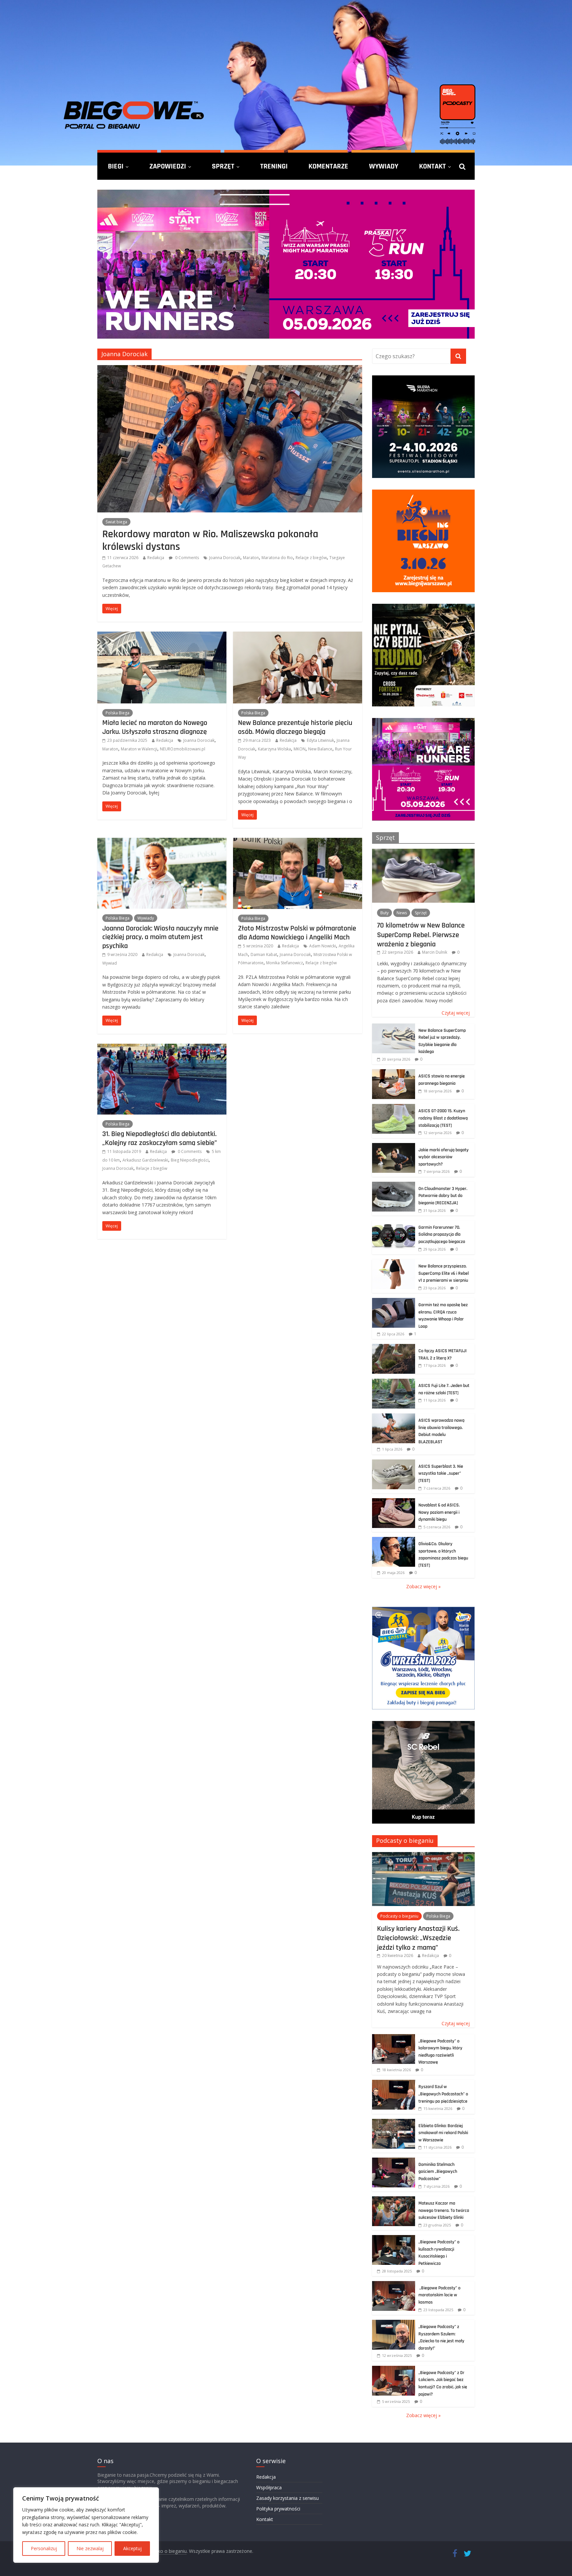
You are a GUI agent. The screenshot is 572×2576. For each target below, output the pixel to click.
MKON (300, 749)
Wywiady (384, 166)
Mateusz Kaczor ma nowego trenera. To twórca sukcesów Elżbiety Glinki (444, 2210)
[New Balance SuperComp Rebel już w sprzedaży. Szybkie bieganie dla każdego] (394, 1027)
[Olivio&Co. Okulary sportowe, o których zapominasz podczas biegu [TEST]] (394, 1540)
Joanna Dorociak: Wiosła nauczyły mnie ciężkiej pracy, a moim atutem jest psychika (160, 937)
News (402, 913)
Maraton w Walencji (139, 749)
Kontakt (432, 166)
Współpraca (269, 2487)
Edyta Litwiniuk (320, 740)
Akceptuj (132, 2548)
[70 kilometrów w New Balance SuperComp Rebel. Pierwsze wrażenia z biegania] (423, 852)
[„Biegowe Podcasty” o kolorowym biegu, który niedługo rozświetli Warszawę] (394, 2038)
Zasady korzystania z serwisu (287, 2498)
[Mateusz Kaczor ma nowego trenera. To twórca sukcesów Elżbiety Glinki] (394, 2200)
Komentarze (328, 166)
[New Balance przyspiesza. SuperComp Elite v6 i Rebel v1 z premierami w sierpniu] (394, 1263)
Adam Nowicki (323, 946)
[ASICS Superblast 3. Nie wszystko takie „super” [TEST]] (394, 1463)
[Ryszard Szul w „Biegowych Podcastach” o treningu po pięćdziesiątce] (394, 2083)
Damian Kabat (264, 954)
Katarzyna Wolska (274, 749)
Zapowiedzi (168, 166)
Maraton (251, 558)
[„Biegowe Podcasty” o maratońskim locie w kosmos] (394, 2285)
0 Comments (187, 558)
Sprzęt (223, 166)
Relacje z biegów (311, 558)
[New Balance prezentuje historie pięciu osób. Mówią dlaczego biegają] (298, 636)
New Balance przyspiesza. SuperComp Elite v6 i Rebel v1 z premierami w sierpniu (444, 1273)
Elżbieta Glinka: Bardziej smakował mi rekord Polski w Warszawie (443, 2133)
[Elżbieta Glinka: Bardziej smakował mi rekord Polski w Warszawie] (394, 2122)
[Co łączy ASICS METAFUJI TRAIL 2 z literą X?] (394, 1347)
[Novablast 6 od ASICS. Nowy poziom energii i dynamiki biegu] (394, 1502)
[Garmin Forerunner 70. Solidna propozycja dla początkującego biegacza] (394, 1224)
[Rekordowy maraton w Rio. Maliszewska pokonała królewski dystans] (230, 369)
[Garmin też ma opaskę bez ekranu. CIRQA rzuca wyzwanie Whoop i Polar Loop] (394, 1301)
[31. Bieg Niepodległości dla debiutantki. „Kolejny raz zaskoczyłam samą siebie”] (162, 1048)
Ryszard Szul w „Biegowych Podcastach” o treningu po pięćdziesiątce (443, 2094)
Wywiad (110, 963)
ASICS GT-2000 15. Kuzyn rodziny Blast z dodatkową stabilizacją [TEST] (443, 1118)
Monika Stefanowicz (285, 963)
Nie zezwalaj (90, 2548)
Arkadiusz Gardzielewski (145, 1160)
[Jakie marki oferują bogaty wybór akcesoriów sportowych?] (394, 1146)
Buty (384, 913)
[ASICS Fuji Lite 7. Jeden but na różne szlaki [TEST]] (394, 1382)
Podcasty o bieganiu (405, 1840)
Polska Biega (118, 713)
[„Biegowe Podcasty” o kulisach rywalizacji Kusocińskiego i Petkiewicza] (394, 2239)
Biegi (116, 166)
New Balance (320, 749)
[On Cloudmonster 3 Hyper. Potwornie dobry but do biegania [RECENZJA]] (394, 1185)
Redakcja (156, 558)
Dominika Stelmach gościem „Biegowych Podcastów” (438, 2172)
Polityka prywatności (278, 2509)
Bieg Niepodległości (190, 1160)
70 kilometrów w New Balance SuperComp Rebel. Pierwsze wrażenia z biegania (421, 935)
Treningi (274, 166)
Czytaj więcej (456, 1013)
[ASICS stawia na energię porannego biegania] (394, 1073)
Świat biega (116, 522)
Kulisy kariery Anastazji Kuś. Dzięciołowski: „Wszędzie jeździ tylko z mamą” (418, 1938)
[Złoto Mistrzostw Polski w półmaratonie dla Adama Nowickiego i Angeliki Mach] (298, 842)
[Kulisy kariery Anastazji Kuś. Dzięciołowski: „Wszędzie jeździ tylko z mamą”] (423, 1856)
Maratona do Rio (277, 558)
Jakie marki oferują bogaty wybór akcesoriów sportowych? (444, 1157)
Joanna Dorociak (225, 558)
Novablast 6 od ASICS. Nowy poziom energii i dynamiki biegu (439, 1512)
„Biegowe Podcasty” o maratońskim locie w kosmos (439, 2295)
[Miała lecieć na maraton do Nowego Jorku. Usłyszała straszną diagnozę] (162, 636)
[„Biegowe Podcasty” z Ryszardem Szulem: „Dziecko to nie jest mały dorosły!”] (394, 2323)
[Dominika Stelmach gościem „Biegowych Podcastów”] (394, 2161)
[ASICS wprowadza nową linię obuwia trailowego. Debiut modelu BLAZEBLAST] (394, 1417)
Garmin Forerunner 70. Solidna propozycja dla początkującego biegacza (442, 1235)
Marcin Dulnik (435, 952)
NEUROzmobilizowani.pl (183, 749)
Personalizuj (44, 2548)
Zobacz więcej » (423, 1586)
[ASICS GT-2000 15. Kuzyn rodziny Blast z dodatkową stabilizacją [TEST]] (394, 1107)
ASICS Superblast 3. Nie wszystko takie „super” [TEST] (441, 1474)
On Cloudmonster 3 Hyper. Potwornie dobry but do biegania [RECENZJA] (443, 1196)
